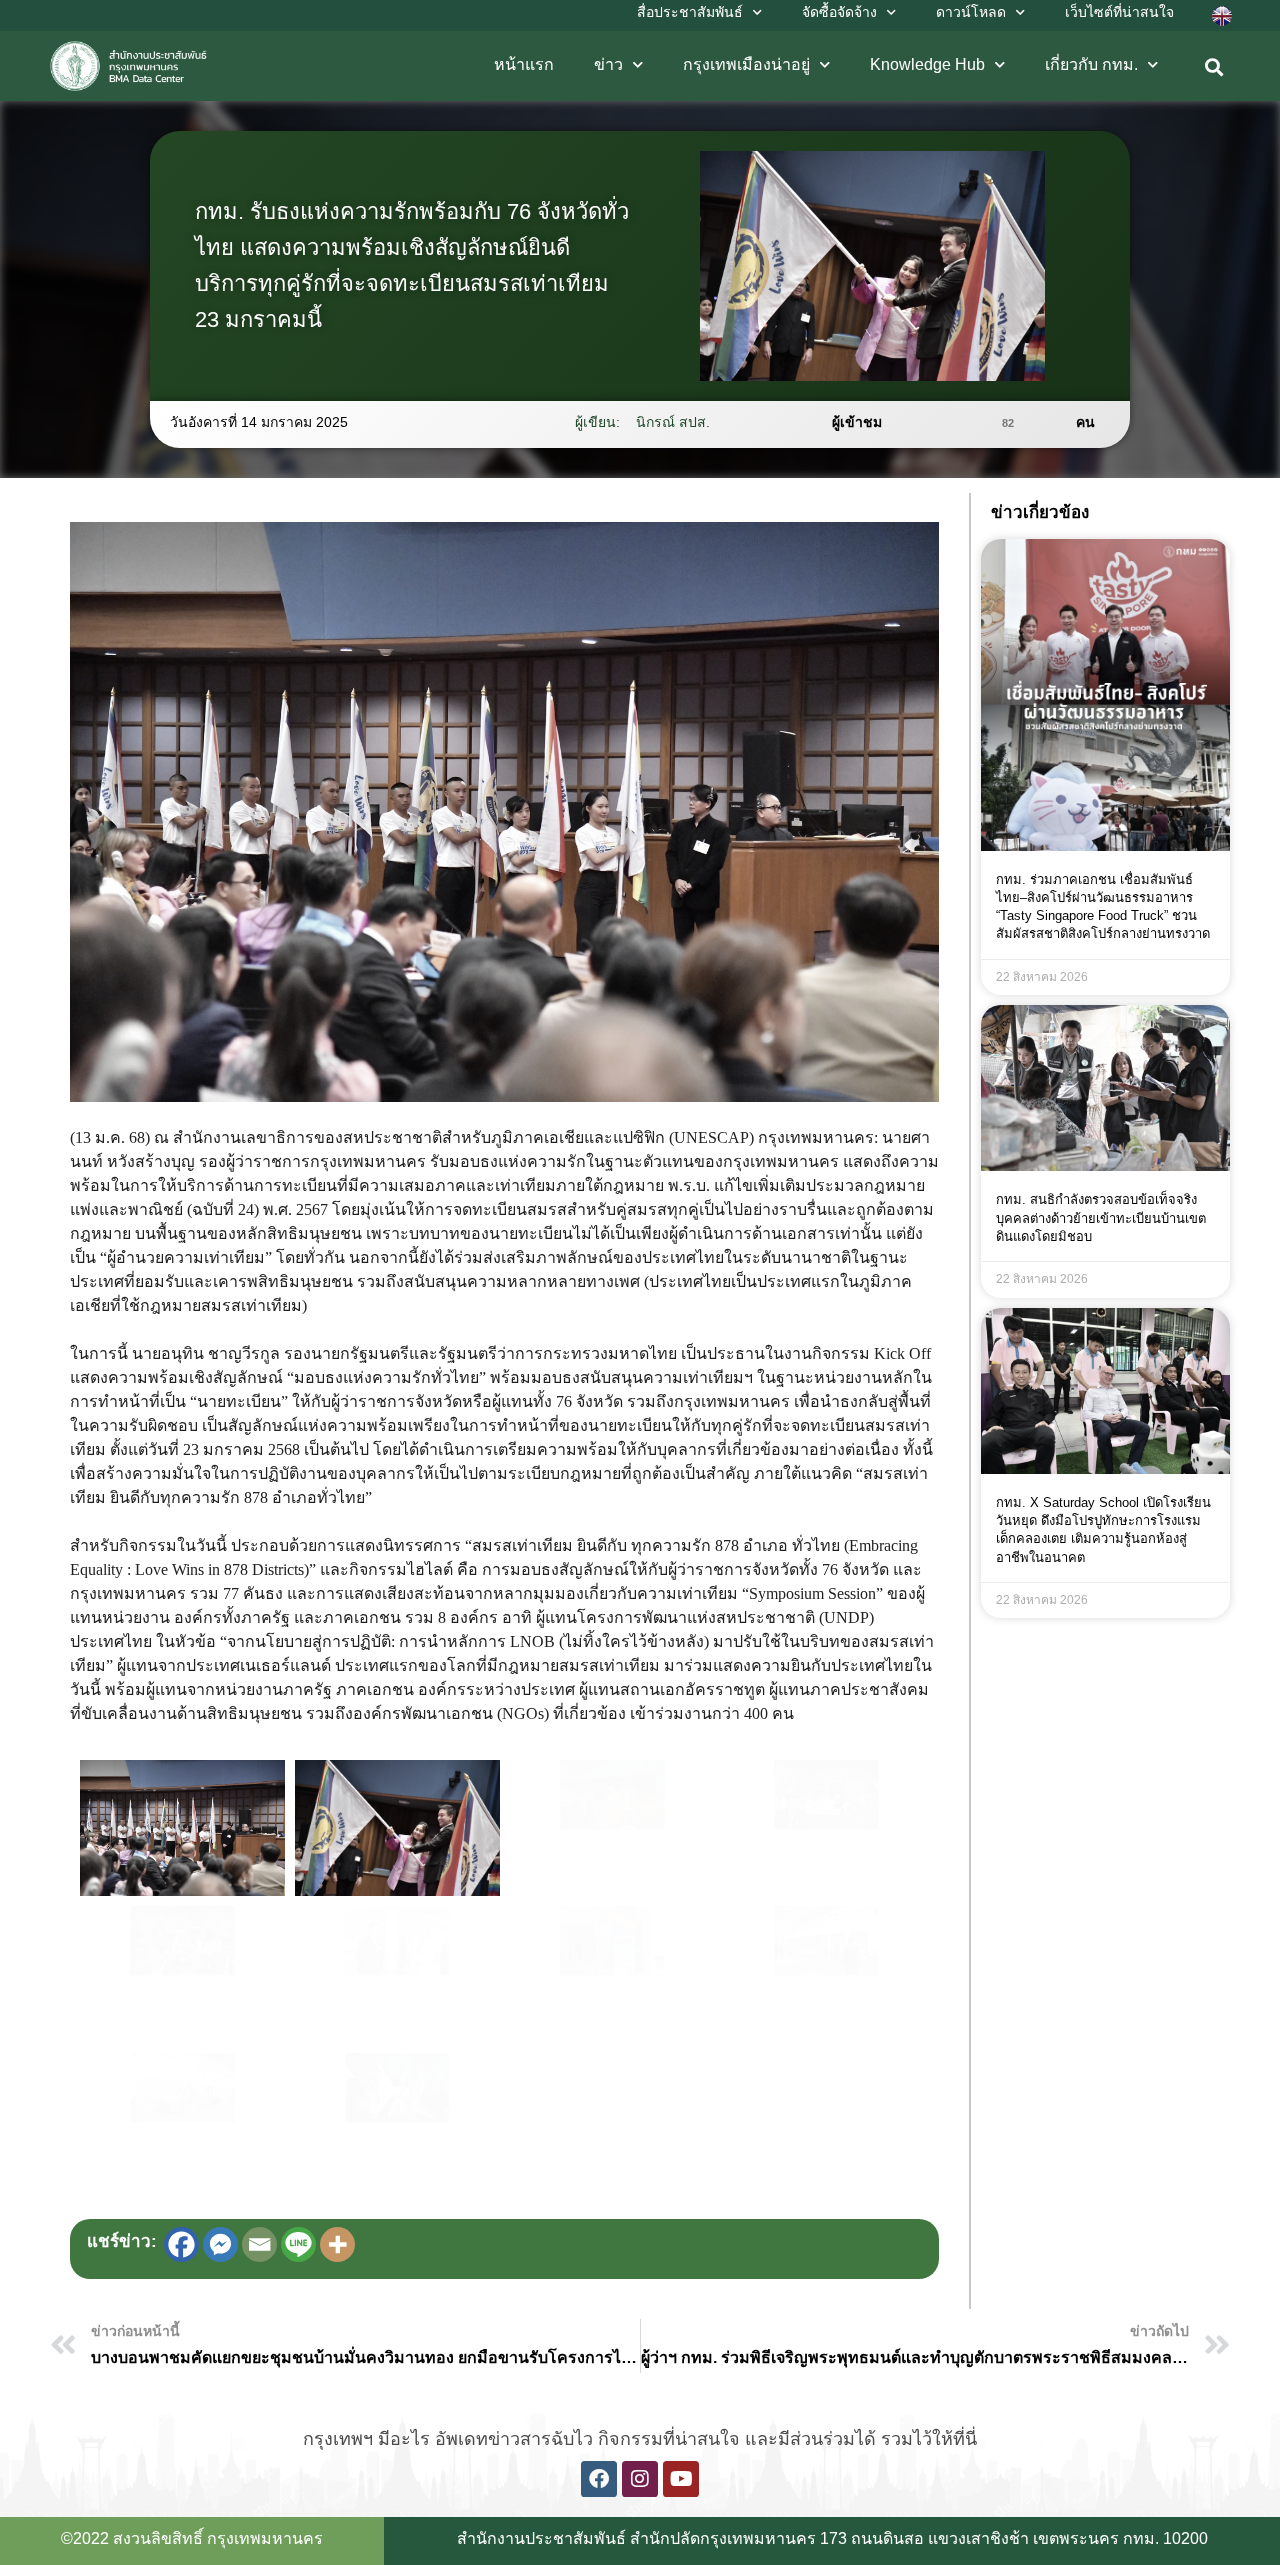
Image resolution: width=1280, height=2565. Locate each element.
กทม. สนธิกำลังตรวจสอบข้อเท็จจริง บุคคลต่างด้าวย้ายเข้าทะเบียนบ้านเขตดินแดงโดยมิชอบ (1101, 1217)
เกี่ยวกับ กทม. (1091, 64)
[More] (337, 2244)
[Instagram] (640, 2479)
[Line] (298, 2244)
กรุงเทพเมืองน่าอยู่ (746, 64)
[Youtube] (681, 2479)
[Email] (259, 2244)
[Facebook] (181, 2244)
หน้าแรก (524, 64)
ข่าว (608, 64)
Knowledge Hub (927, 64)
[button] (1214, 67)
